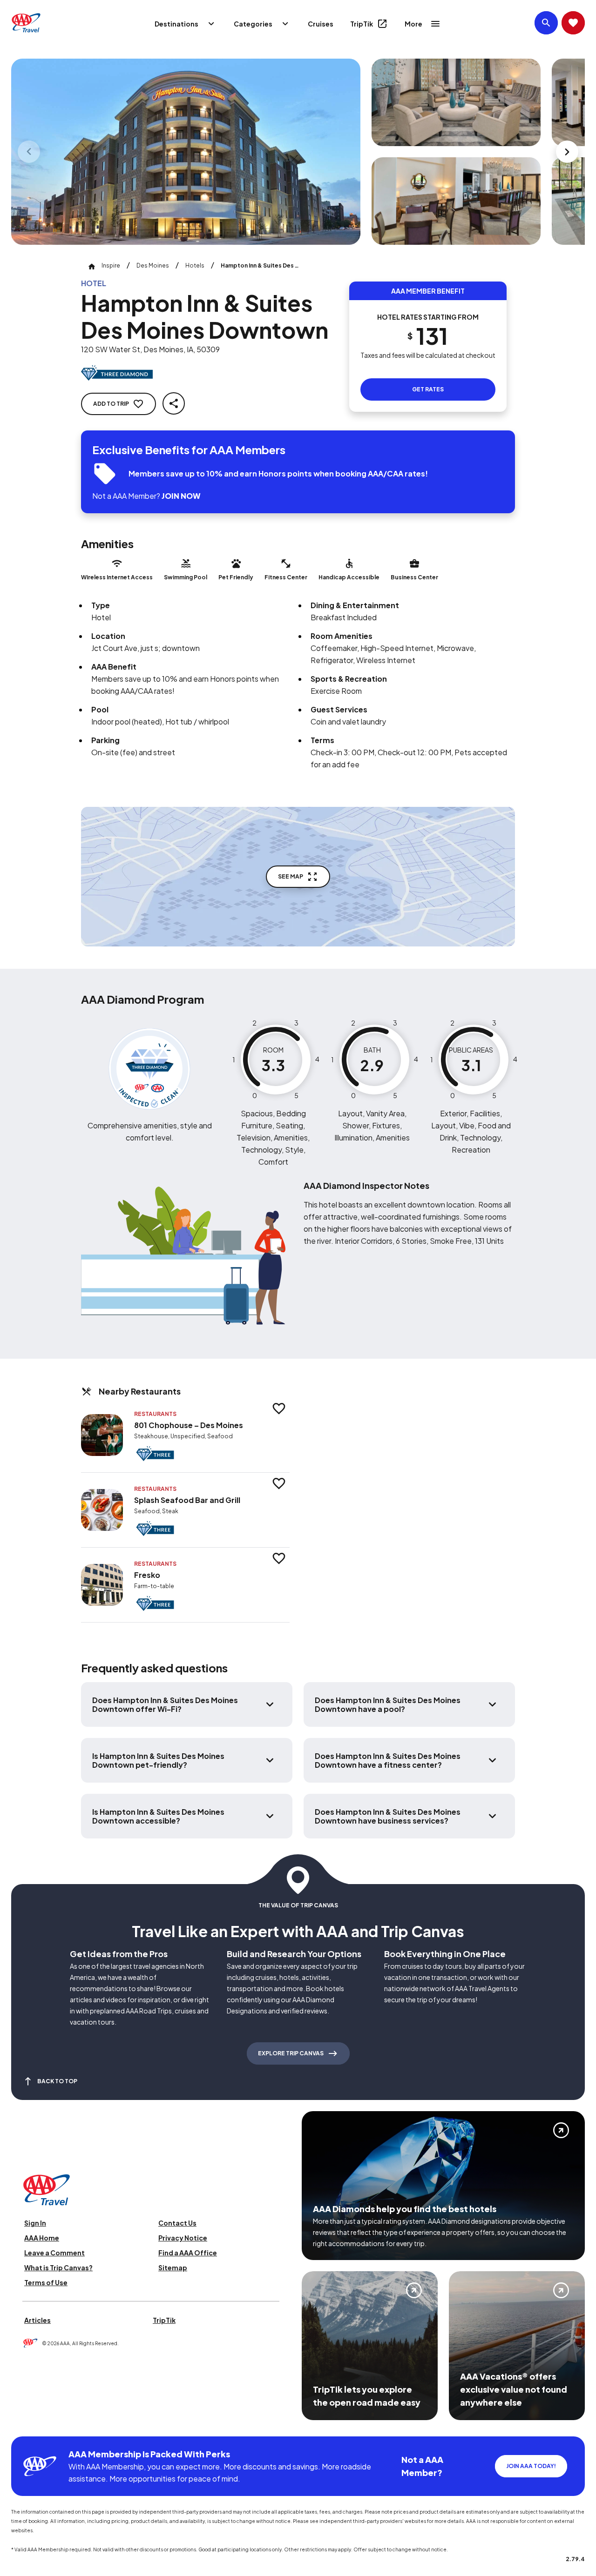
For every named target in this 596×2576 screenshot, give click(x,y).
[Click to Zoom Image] (186, 152)
